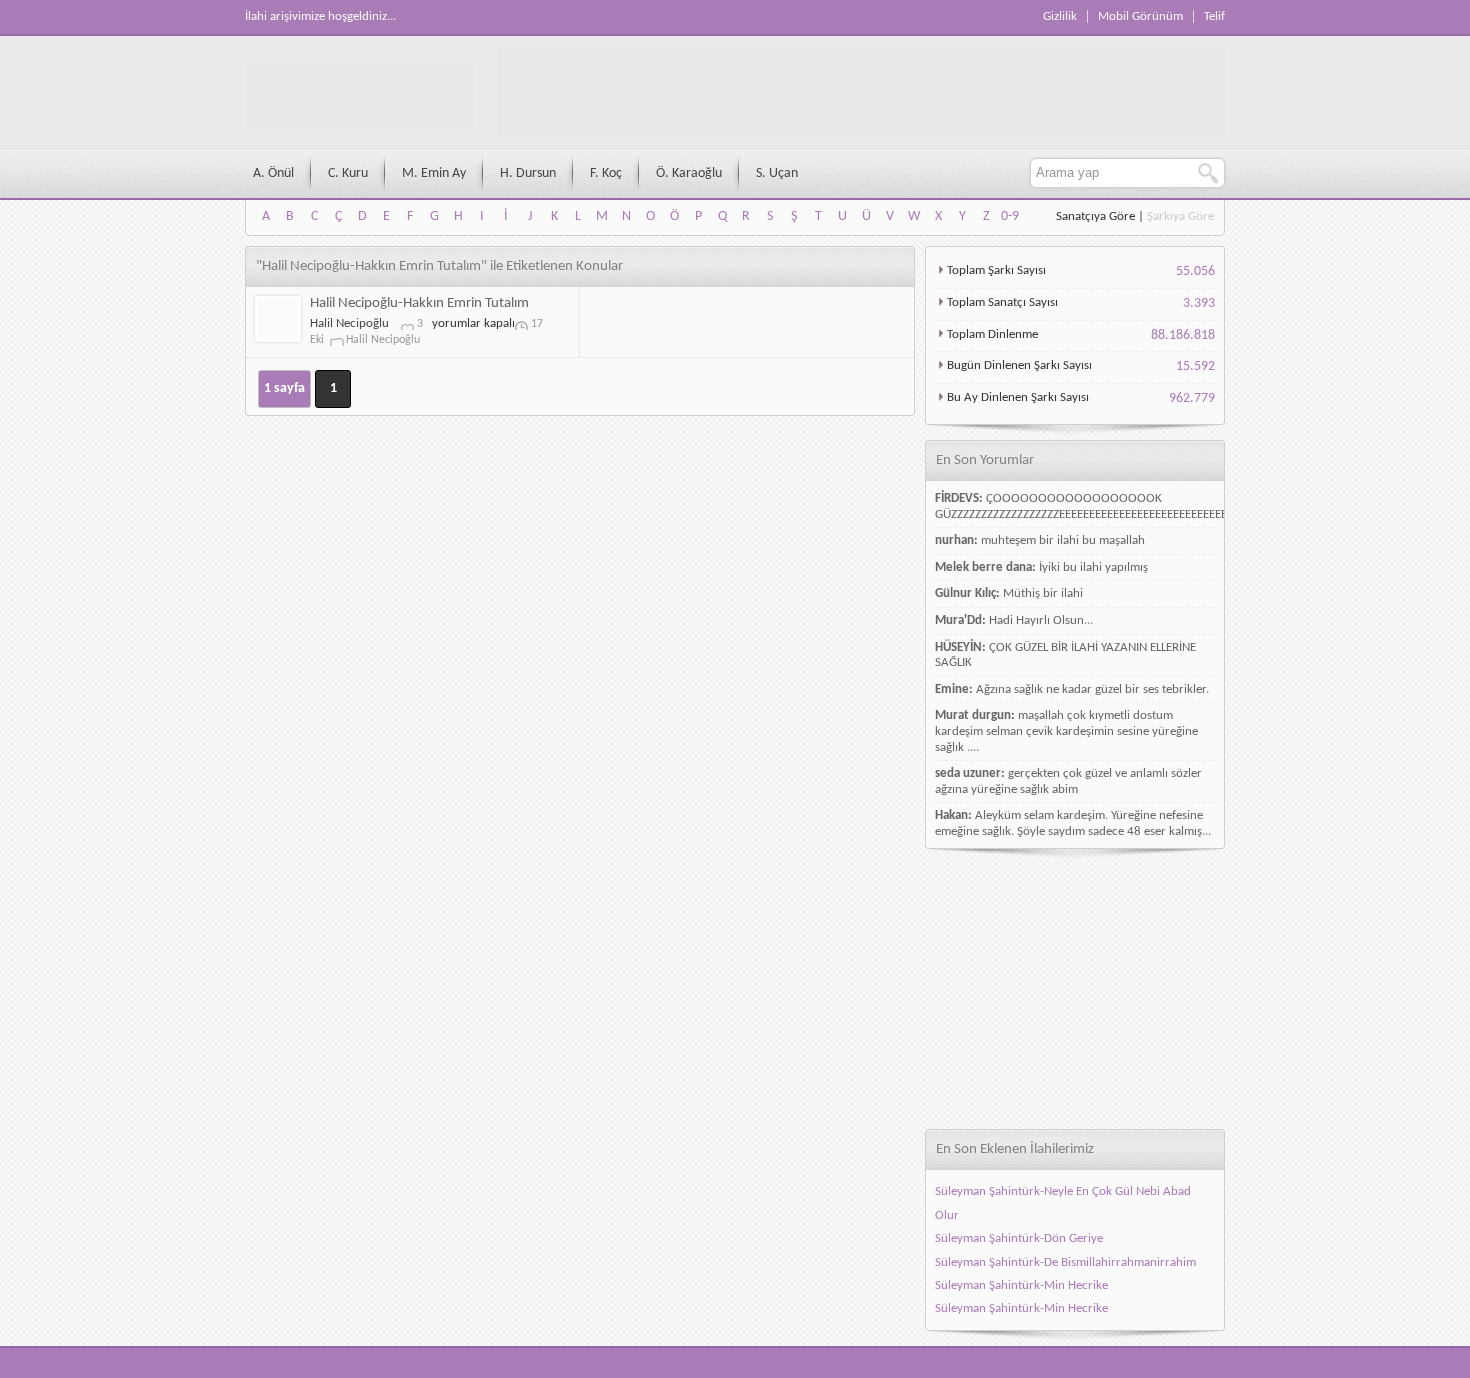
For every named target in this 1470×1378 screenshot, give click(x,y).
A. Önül (273, 173)
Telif (1214, 16)
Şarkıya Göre (1180, 216)
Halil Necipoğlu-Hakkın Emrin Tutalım (419, 303)
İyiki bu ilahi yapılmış (1093, 567)
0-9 (1010, 216)
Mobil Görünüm (1140, 16)
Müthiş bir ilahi (1043, 593)
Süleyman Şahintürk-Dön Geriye (1019, 1238)
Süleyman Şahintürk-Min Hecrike (1021, 1285)
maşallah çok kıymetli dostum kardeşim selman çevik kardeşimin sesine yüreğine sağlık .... (1066, 731)
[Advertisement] (1075, 989)
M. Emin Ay (434, 173)
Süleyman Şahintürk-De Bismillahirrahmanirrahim (1065, 1262)
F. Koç (606, 173)
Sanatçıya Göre (1095, 216)
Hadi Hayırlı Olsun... (1041, 620)
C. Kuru (348, 173)
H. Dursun (528, 173)
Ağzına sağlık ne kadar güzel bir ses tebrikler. (1092, 689)
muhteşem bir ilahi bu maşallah (1063, 540)
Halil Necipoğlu (349, 323)
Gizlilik (1060, 16)
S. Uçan (777, 173)
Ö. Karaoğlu (689, 173)
